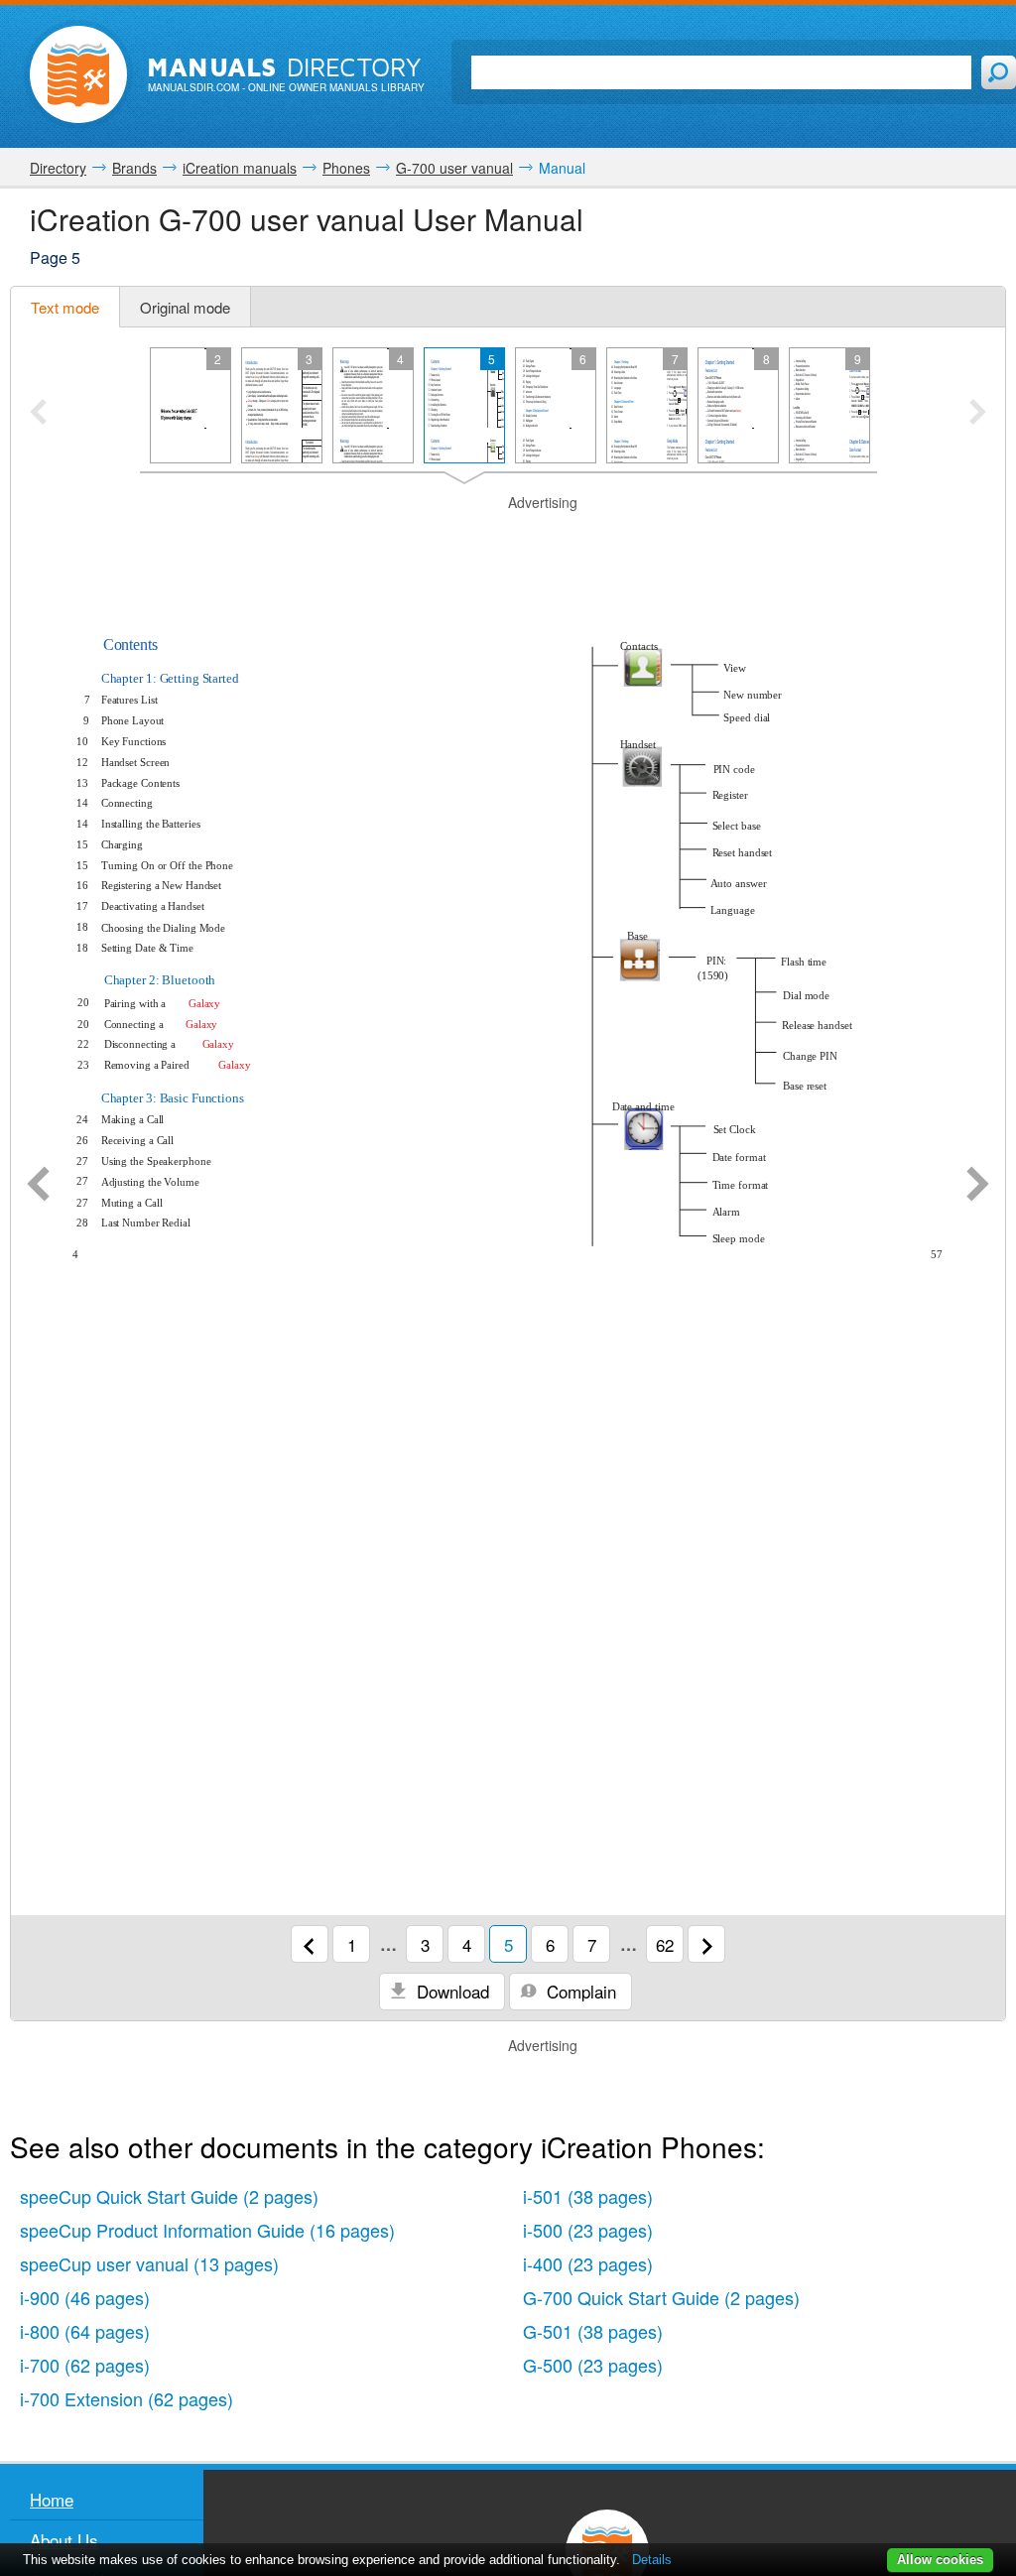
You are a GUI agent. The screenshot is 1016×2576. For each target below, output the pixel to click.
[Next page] (978, 1186)
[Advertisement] (508, 538)
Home (52, 2499)
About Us (64, 2540)
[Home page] (78, 74)
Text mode (65, 307)
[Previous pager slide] (38, 414)
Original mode (185, 307)
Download (450, 1991)
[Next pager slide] (978, 414)
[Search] (999, 72)
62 (665, 1944)
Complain (579, 1991)
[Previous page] (38, 1186)
